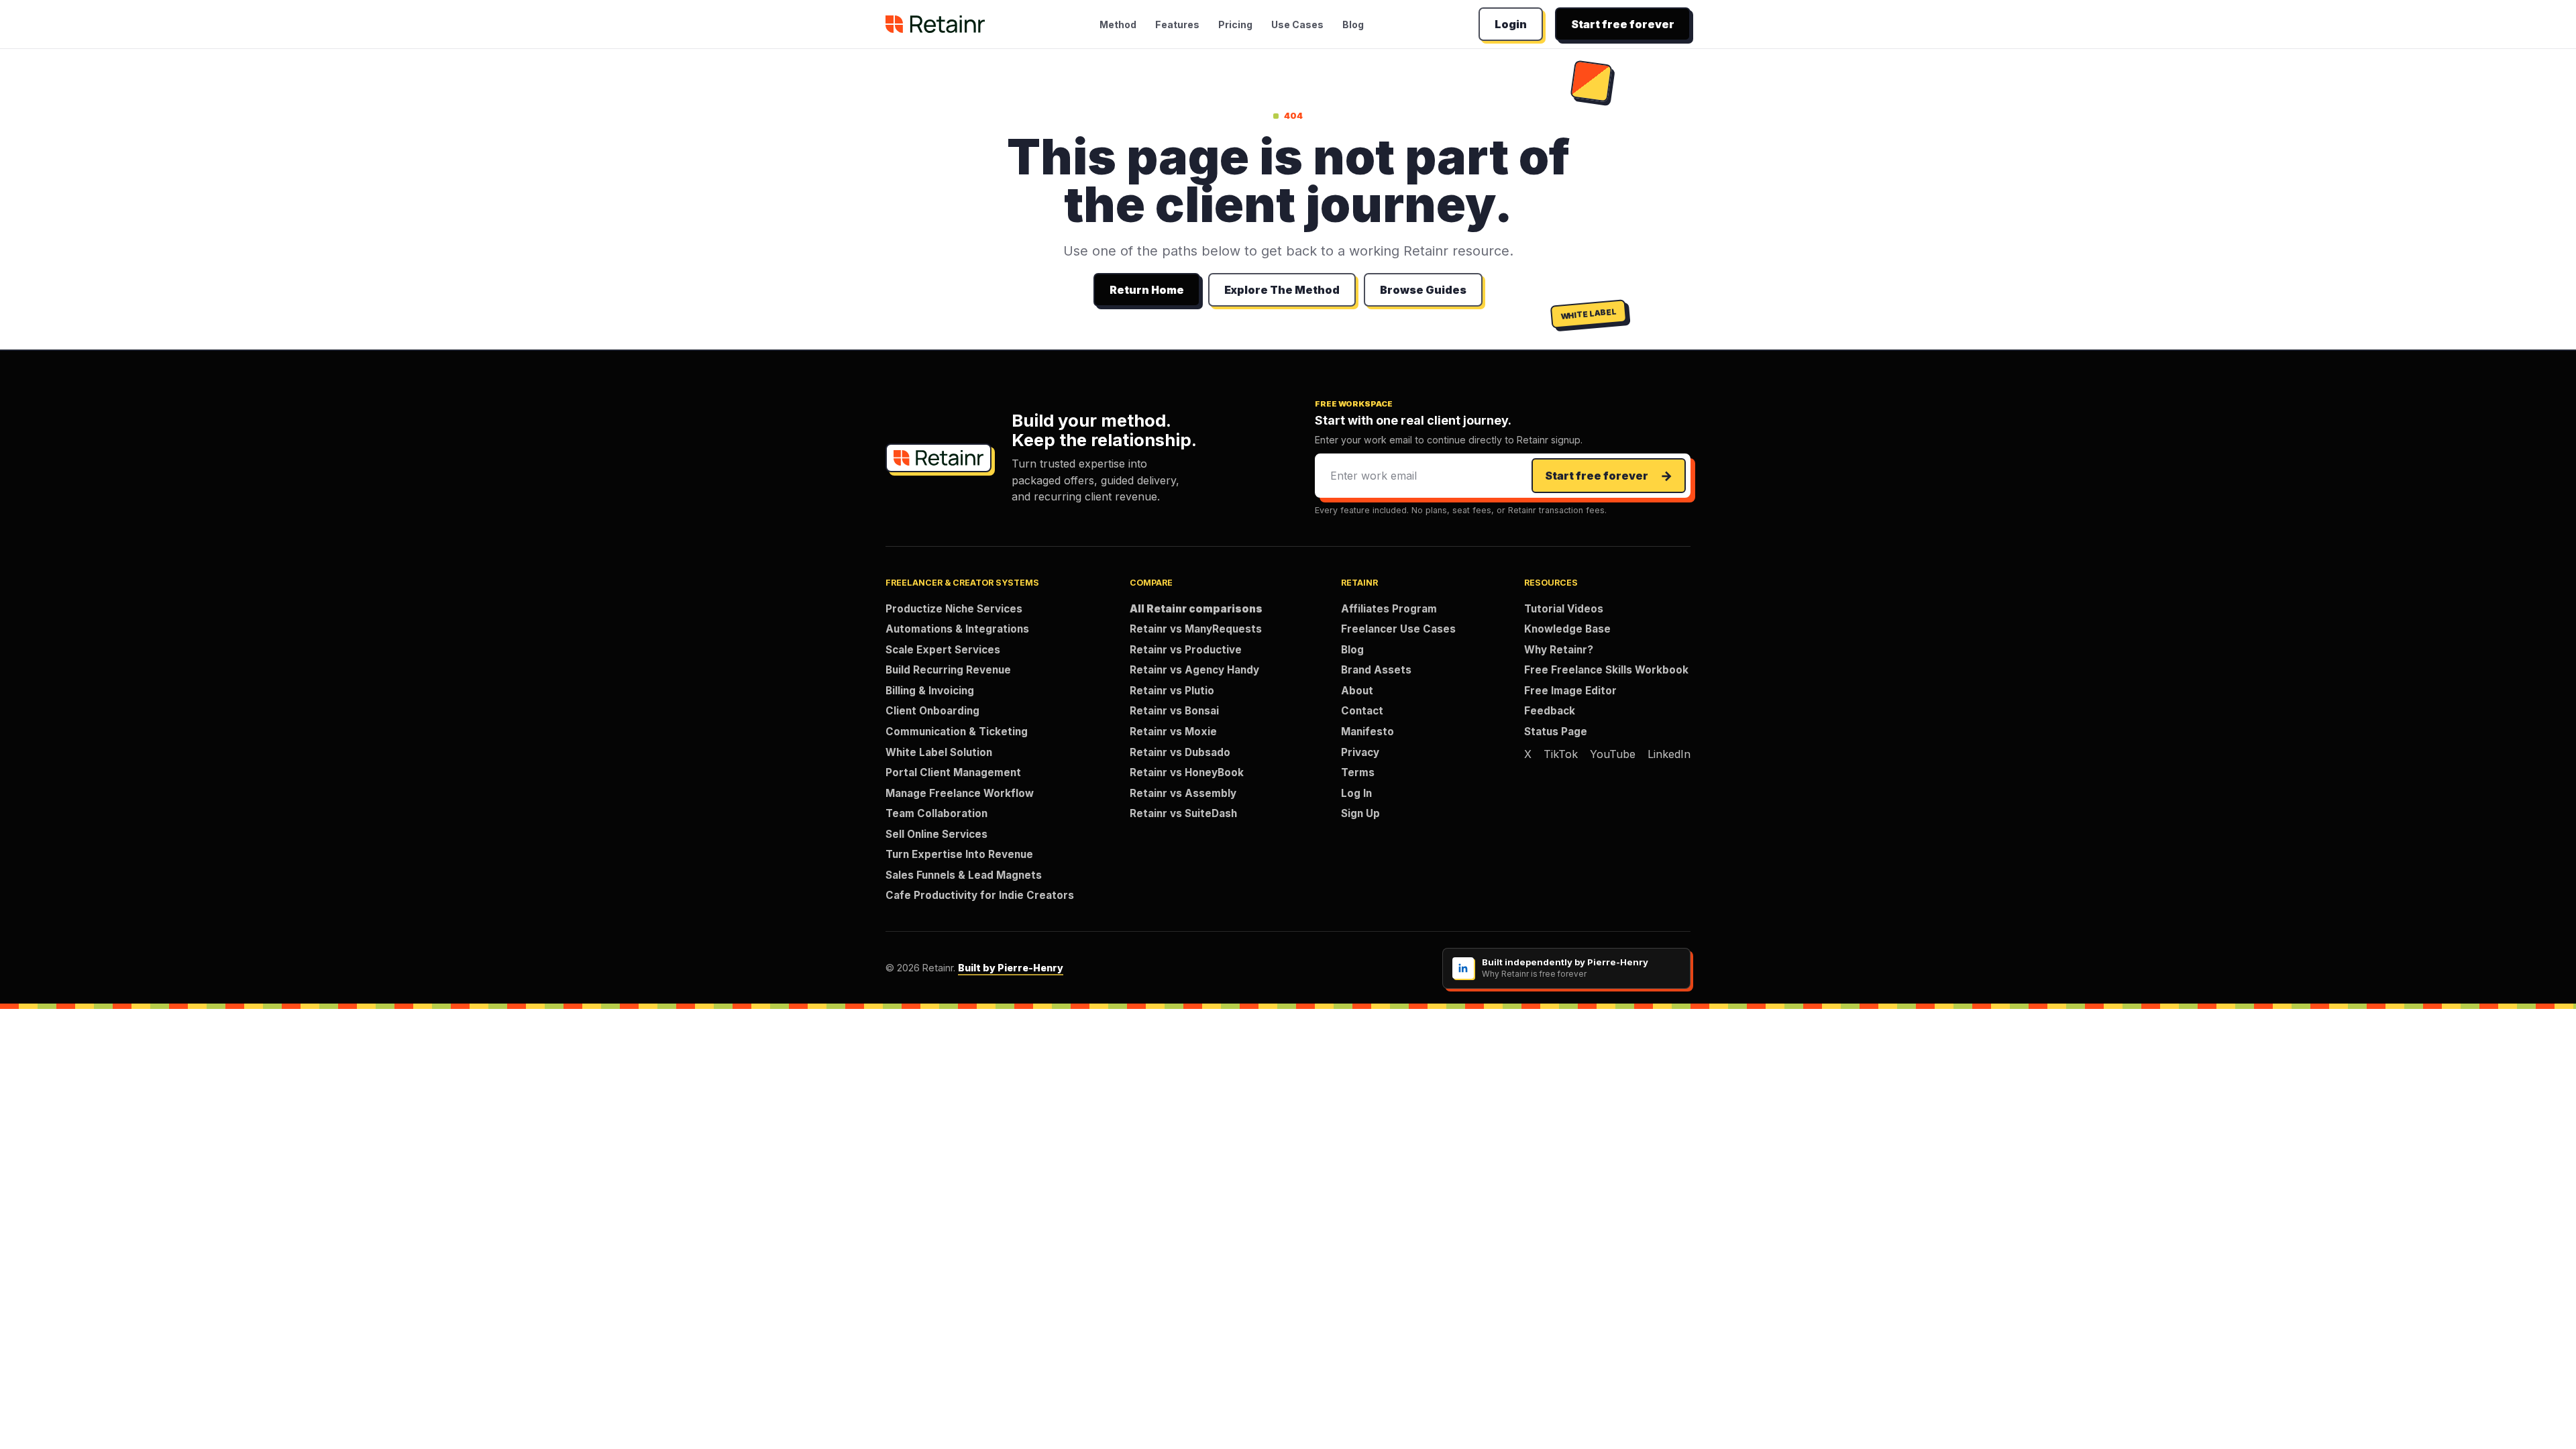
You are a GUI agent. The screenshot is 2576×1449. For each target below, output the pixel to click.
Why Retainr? (1559, 650)
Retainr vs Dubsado (1180, 752)
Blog (1353, 24)
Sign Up (1360, 813)
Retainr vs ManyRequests (1196, 629)
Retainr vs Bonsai (1174, 711)
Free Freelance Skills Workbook (1606, 670)
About (1357, 691)
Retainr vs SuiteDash (1183, 813)
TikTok (1561, 754)
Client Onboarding (932, 711)
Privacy (1360, 752)
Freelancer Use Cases (1398, 629)
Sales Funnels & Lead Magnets (964, 875)
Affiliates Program (1389, 609)
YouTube (1613, 754)
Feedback (1550, 711)
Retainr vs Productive (1186, 650)
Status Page (1556, 732)
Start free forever (1623, 24)
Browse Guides (1423, 290)
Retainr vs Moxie (1173, 732)
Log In (1356, 793)
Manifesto (1367, 732)
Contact (1362, 711)
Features (1177, 24)
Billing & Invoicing (930, 691)
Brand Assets (1376, 670)
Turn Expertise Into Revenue (959, 854)
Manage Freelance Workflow (960, 793)
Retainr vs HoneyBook (1187, 772)
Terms (1358, 772)
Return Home (1147, 290)
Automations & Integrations (957, 629)
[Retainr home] (935, 24)
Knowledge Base (1567, 629)
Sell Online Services (936, 834)
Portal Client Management (953, 772)
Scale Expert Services (943, 650)
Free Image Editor (1570, 691)
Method (1118, 24)
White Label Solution (939, 752)
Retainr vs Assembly (1183, 793)
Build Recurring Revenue (948, 670)
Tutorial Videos (1564, 609)
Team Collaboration (936, 813)
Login (1511, 24)
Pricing (1235, 24)
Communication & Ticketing (957, 732)
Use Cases (1297, 24)
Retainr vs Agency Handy (1194, 670)
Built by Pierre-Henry (1011, 968)
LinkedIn (1669, 754)
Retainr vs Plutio (1172, 691)
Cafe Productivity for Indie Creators (980, 895)
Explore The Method (1282, 290)
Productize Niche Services (954, 609)
